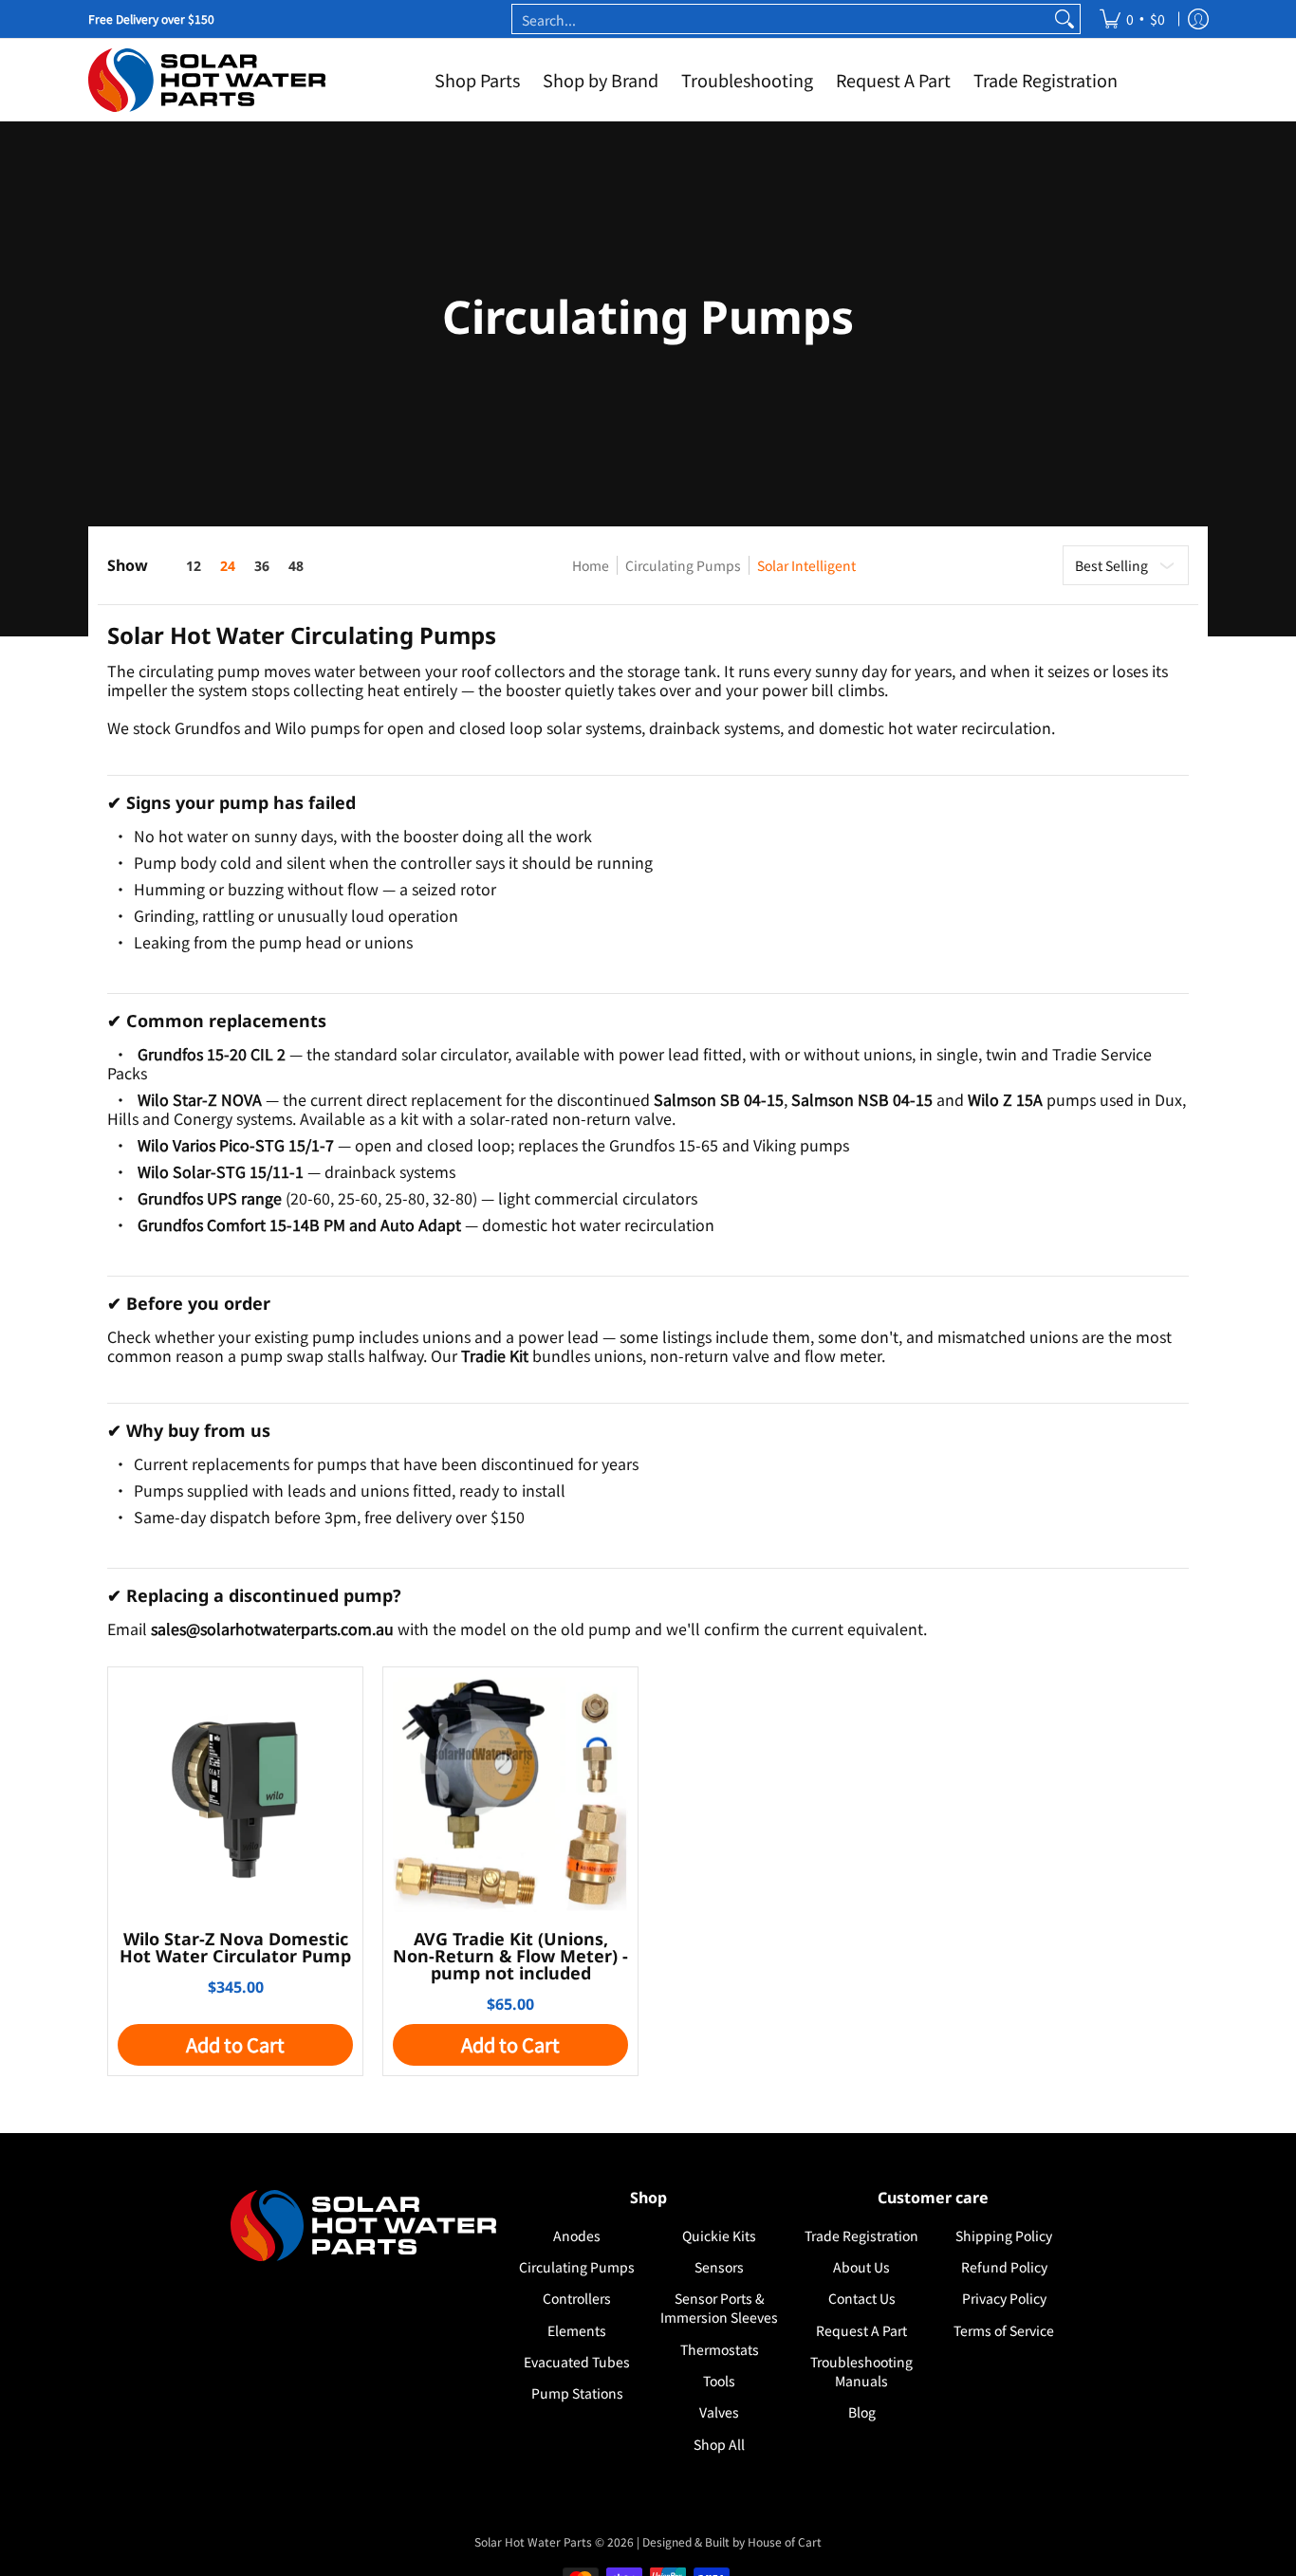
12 (194, 566)
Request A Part (861, 2330)
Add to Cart (235, 2044)
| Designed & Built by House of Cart (729, 2541)
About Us (861, 2267)
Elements (577, 2330)
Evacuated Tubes (577, 2362)
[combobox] (781, 19)
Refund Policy (1004, 2267)
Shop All (719, 2444)
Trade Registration (861, 2236)
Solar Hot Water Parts (533, 2541)
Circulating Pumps (683, 565)
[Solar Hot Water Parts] (207, 80)
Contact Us (862, 2298)
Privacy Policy (1004, 2298)
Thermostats (720, 2349)
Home (591, 565)
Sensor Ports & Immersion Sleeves (719, 2308)
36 (262, 566)
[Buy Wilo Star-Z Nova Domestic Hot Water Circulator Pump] (235, 1794)
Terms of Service (1004, 2330)
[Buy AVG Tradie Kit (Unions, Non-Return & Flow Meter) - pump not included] (510, 1794)
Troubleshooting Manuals (861, 2371)
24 (228, 566)
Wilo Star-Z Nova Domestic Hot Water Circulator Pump (235, 1947)
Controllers (577, 2298)
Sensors (719, 2267)
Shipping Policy (1004, 2236)
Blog (862, 2412)
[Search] (1065, 19)
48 (296, 566)
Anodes (577, 2236)
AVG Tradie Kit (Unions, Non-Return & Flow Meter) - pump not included (510, 1956)
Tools (719, 2381)
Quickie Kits (719, 2236)
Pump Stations (577, 2393)
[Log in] (1198, 19)
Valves (719, 2412)
